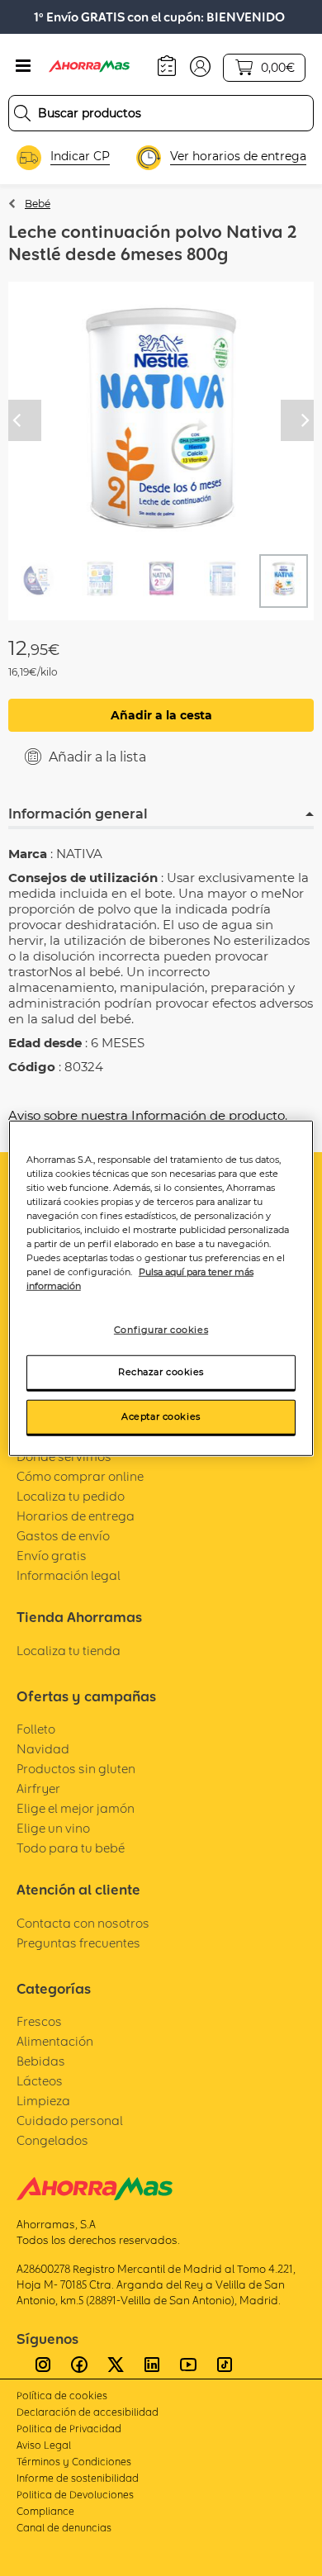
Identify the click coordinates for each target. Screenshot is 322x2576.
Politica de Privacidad (69, 2429)
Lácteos (40, 2081)
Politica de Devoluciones (75, 2495)
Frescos (39, 2021)
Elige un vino (53, 1828)
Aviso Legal (44, 2445)
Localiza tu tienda (69, 1651)
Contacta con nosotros (83, 1923)
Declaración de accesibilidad (88, 2412)
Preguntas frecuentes (78, 1943)
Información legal (69, 1575)
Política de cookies (62, 2396)
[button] (200, 65)
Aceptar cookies (161, 1416)
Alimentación (55, 2041)
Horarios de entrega (76, 1516)
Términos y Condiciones (74, 2462)
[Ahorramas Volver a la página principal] (99, 66)
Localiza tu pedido (71, 1496)
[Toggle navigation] (23, 66)
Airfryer (38, 1788)
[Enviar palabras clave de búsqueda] (22, 113)
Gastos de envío (63, 1536)
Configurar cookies (161, 1330)
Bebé (38, 204)
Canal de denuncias (64, 2528)
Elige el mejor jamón (76, 1808)
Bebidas (41, 2061)
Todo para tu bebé (71, 1848)
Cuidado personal (70, 2121)
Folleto (36, 1729)
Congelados (52, 2140)
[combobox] (161, 113)
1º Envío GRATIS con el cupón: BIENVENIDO (159, 17)
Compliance (45, 2511)
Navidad (43, 1749)
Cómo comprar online (80, 1476)
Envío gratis (52, 1556)
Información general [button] (78, 814)
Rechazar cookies (161, 1372)
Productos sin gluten (76, 1769)
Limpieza (43, 2101)
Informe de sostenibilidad (78, 2478)
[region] (161, 1288)
